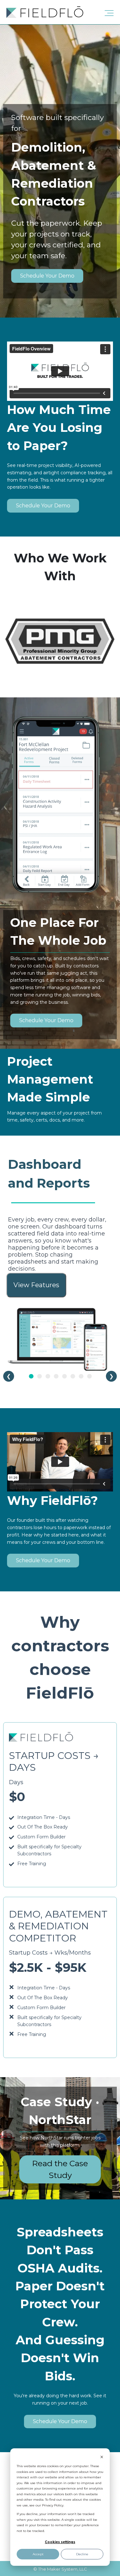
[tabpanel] (60, 1263)
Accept (38, 2554)
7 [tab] (81, 1376)
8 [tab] (89, 1376)
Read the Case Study (60, 2169)
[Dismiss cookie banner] (102, 2458)
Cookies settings (60, 2542)
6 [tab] (73, 1376)
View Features (36, 1285)
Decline (82, 2554)
